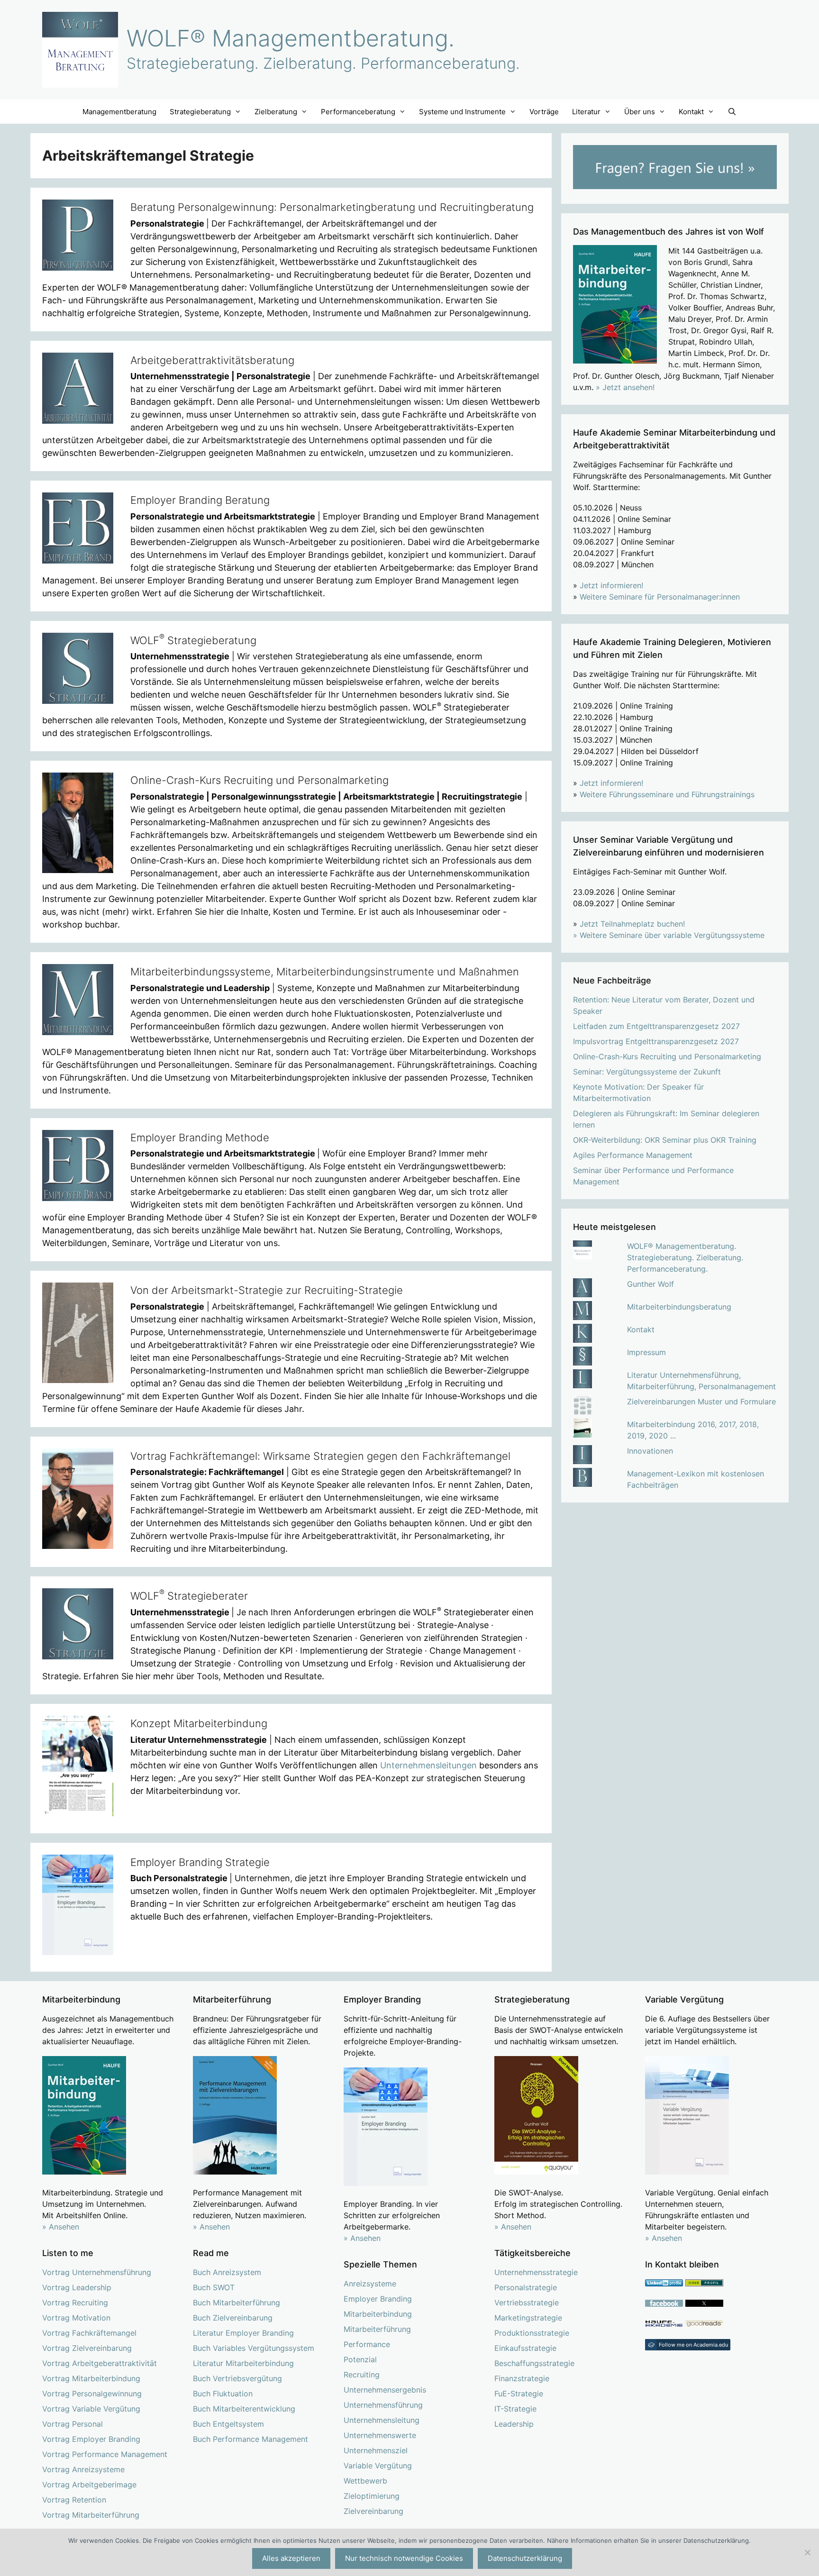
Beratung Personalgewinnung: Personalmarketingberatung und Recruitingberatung (332, 207)
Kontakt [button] (691, 112)
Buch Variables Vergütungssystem (254, 2348)
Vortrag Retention (74, 2500)
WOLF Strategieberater (189, 1596)
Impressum (646, 1352)
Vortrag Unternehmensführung (97, 2272)
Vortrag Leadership (77, 2287)
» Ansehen (61, 2227)
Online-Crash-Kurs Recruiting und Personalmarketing (259, 780)
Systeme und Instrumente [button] (462, 112)
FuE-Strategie (519, 2394)
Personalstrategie (526, 2287)
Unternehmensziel (376, 2450)
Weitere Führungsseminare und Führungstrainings (667, 794)
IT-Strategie (515, 2409)
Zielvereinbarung (373, 2511)
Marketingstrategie (528, 2318)
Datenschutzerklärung (525, 2558)
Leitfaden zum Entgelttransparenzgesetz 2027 (656, 1026)
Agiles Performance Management (633, 1155)
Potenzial (360, 2359)
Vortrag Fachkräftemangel (89, 2333)
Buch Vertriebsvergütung (237, 2378)
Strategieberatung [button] (200, 112)
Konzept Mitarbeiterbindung (199, 1723)
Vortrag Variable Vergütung (91, 2409)
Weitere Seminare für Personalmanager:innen (660, 597)
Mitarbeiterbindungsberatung (679, 1307)
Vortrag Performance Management (105, 2454)
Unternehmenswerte (380, 2435)
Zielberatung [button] (276, 112)
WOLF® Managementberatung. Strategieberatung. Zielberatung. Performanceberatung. (685, 1257)
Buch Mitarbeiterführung (237, 2303)
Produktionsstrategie (532, 2333)
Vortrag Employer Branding (91, 2439)
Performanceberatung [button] (358, 112)
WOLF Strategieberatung (193, 640)
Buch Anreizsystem (227, 2272)
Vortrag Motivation (76, 2318)
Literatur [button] (586, 112)
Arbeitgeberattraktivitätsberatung (212, 360)
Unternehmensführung (383, 2405)
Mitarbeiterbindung (378, 2314)
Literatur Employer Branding (243, 2333)
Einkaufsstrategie (525, 2348)
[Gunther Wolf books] (704, 2324)
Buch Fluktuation (223, 2394)
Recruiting (362, 2375)
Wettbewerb (365, 2481)
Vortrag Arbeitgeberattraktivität (100, 2363)
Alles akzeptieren (291, 2558)
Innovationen (650, 1451)
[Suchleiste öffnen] (732, 112)
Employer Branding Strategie (200, 1862)
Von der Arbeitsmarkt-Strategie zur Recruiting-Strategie (267, 1290)
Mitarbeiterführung (377, 2329)
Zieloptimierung (372, 2496)
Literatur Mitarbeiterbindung (243, 2363)
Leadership (514, 2424)
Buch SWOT (214, 2287)
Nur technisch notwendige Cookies (404, 2558)
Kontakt (641, 1329)
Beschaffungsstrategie (534, 2363)
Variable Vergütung (378, 2466)
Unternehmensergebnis (385, 2390)
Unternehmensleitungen (428, 1765)
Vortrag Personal (73, 2424)
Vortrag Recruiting (75, 2303)
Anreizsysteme (370, 2284)
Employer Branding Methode (200, 1138)
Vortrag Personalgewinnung (92, 2394)
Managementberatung (119, 112)
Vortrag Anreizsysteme (83, 2469)
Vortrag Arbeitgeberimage (89, 2485)
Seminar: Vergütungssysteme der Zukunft (647, 1072)
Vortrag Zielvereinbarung (87, 2348)
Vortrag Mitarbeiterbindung (91, 2378)
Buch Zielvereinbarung (233, 2318)
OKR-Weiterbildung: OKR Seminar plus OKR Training (665, 1140)
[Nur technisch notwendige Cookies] (807, 2552)
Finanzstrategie (522, 2378)
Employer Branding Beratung (200, 500)
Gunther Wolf (651, 1284)
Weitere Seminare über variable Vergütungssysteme (672, 935)
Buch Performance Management (250, 2439)
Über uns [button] (640, 112)
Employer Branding (378, 2299)
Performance (367, 2344)
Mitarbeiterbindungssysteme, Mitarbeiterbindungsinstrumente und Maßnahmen (325, 972)
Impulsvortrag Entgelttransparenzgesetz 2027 (656, 1041)
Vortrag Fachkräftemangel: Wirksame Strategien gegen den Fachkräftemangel (320, 1456)
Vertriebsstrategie (527, 2303)
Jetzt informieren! (611, 585)
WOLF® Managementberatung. (291, 38)
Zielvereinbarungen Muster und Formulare (701, 1402)
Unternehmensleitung (382, 2420)
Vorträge (544, 112)
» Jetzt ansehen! (625, 387)
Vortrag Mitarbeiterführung (91, 2515)
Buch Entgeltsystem (228, 2424)
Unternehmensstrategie (536, 2272)
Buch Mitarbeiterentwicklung (244, 2409)
